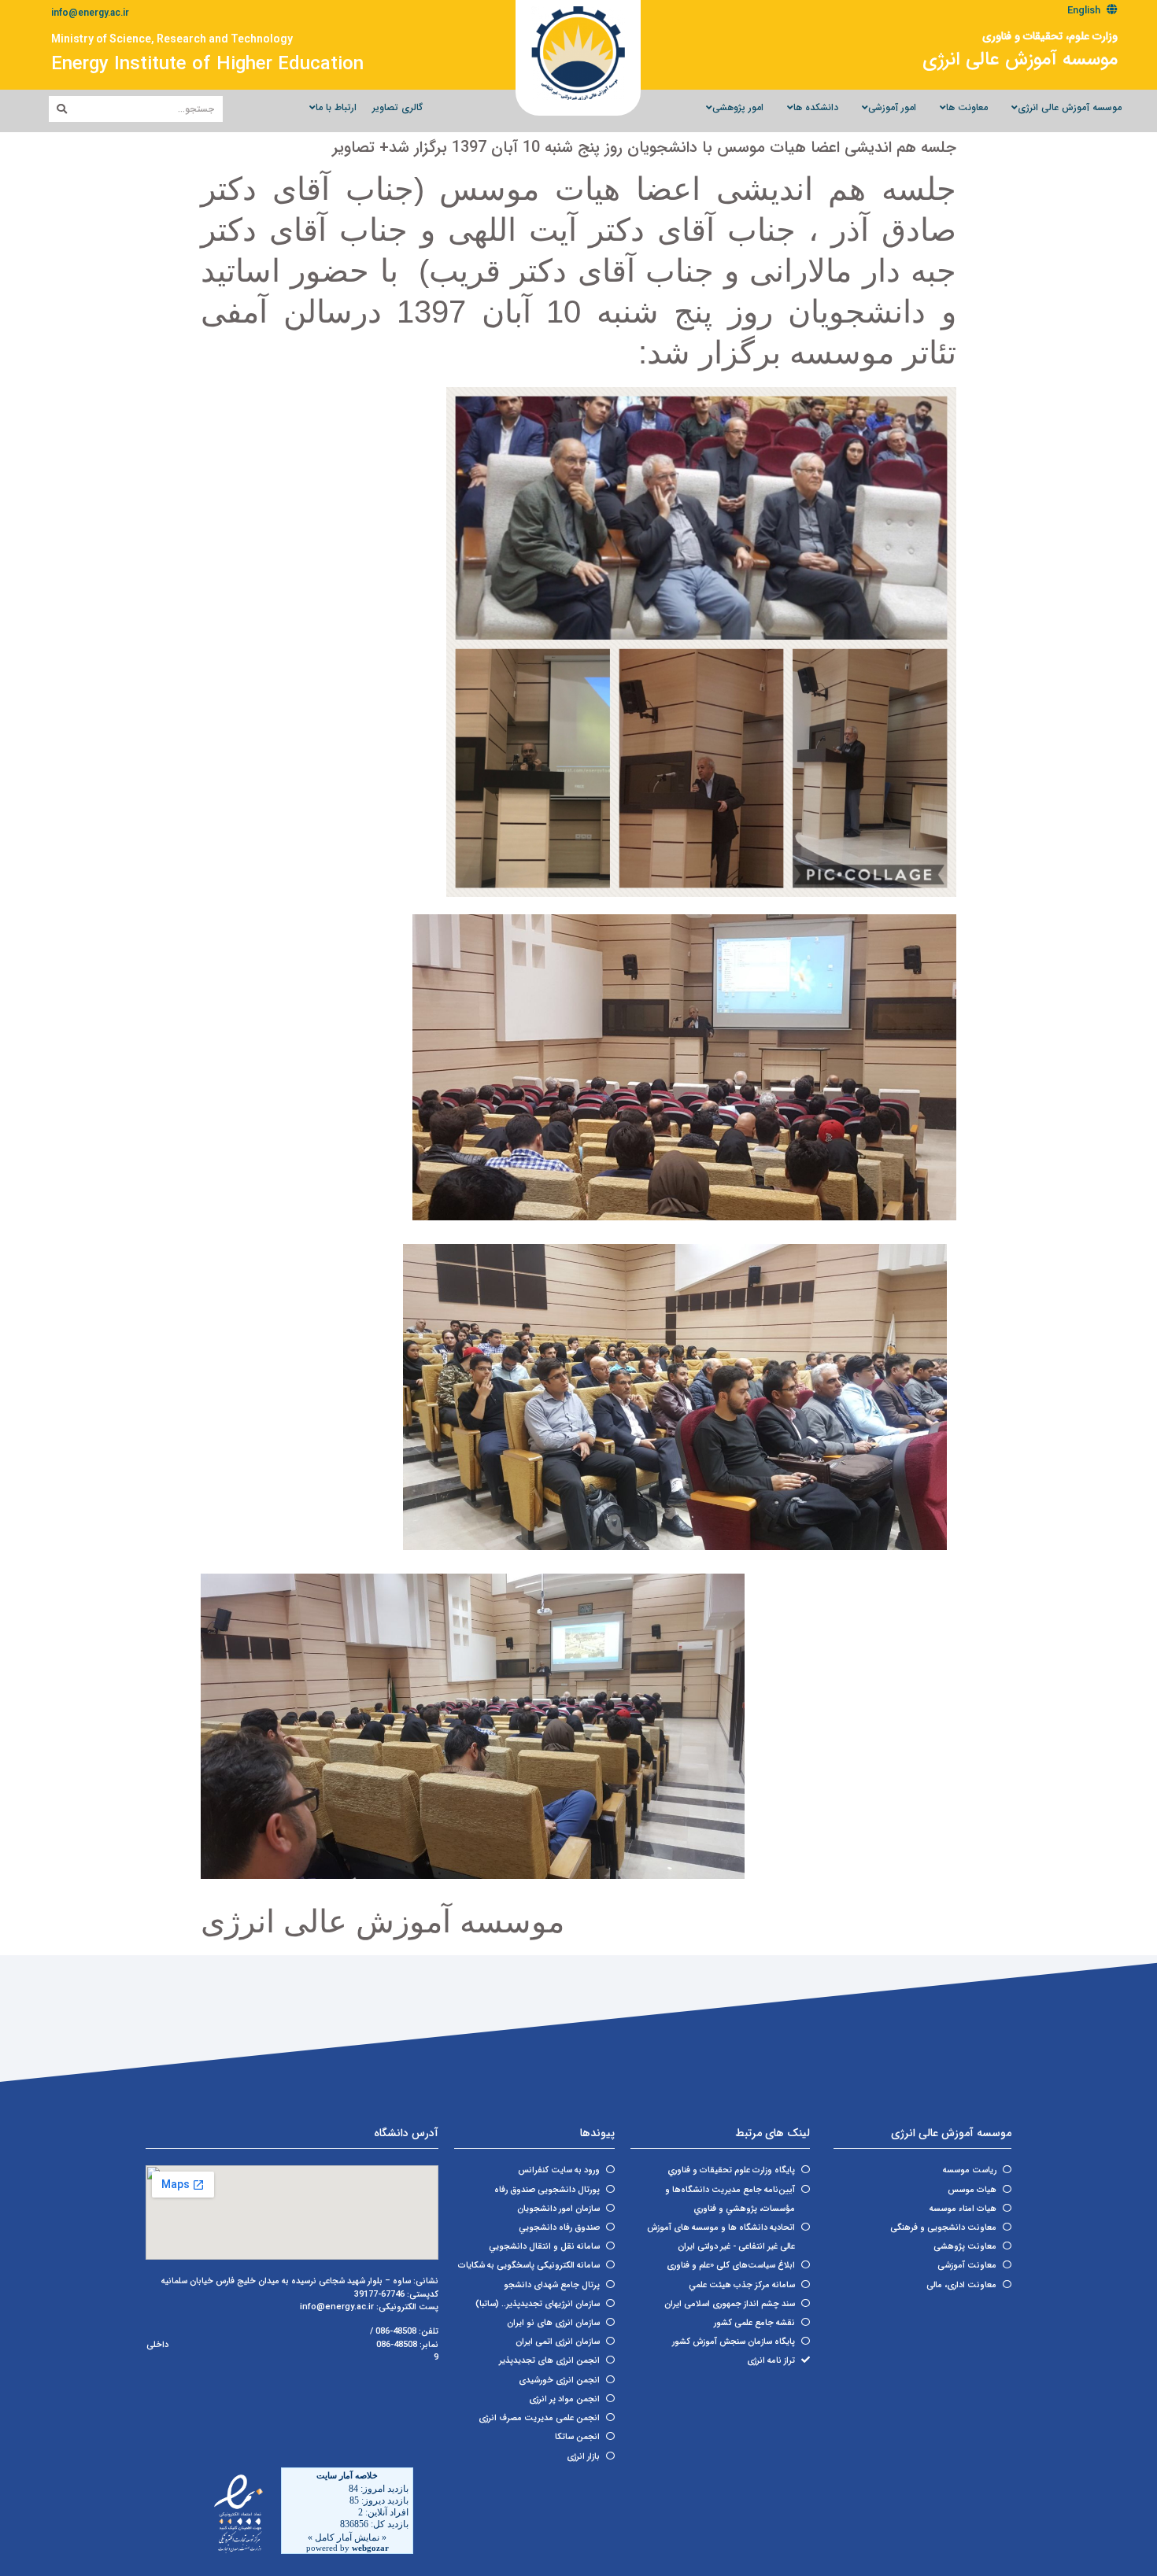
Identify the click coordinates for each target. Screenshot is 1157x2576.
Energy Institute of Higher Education (207, 65)
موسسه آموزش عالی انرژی (1020, 60)
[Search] (62, 109)
